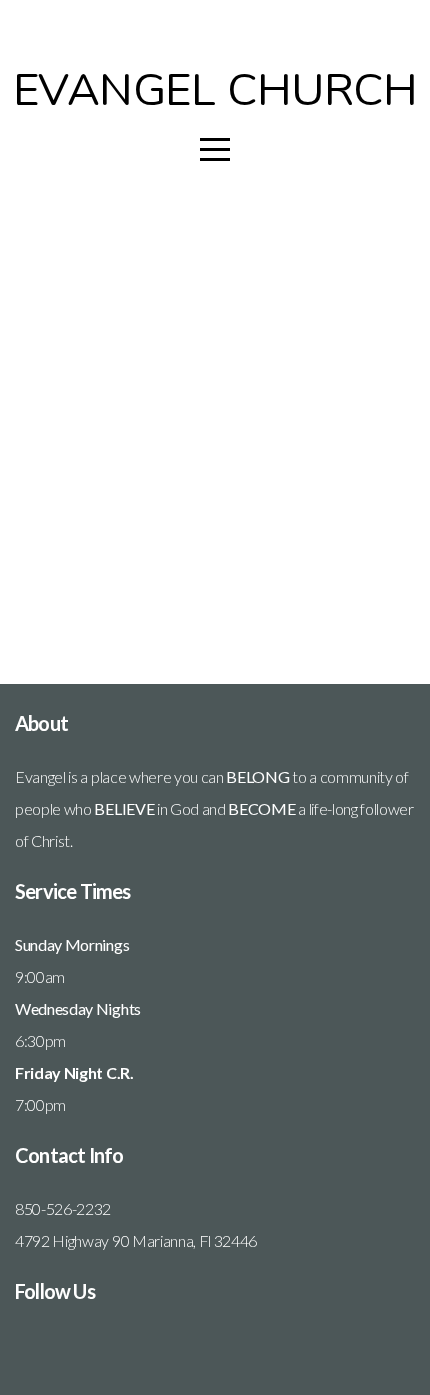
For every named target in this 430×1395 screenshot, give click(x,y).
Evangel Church (215, 90)
